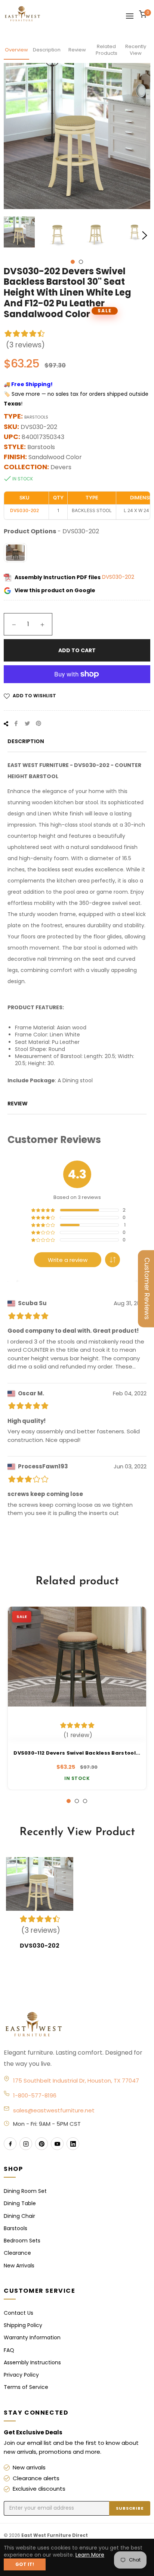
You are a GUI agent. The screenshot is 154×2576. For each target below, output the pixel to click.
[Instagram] (26, 2144)
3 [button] (85, 1801)
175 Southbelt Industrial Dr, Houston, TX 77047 (76, 2081)
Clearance (17, 2253)
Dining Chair (19, 2216)
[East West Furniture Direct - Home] (77, 2025)
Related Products (107, 50)
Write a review (68, 1260)
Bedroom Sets (22, 2241)
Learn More (90, 2555)
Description (47, 50)
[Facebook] (10, 2144)
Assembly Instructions (32, 2362)
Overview (16, 50)
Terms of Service (26, 2387)
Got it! (25, 2564)
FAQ (9, 2350)
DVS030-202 (118, 577)
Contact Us (19, 2313)
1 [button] (73, 262)
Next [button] (145, 236)
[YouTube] (57, 2144)
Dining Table (20, 2203)
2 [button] (81, 262)
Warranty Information (32, 2337)
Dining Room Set (25, 2191)
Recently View (136, 50)
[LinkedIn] (73, 2144)
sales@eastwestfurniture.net (54, 2110)
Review (77, 50)
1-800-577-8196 (35, 2095)
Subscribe (130, 2508)
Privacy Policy (21, 2375)
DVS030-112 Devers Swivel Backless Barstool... (77, 1753)
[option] (77, 1698)
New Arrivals (19, 2266)
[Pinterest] (41, 2144)
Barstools (16, 2228)
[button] (113, 1260)
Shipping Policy (23, 2325)
